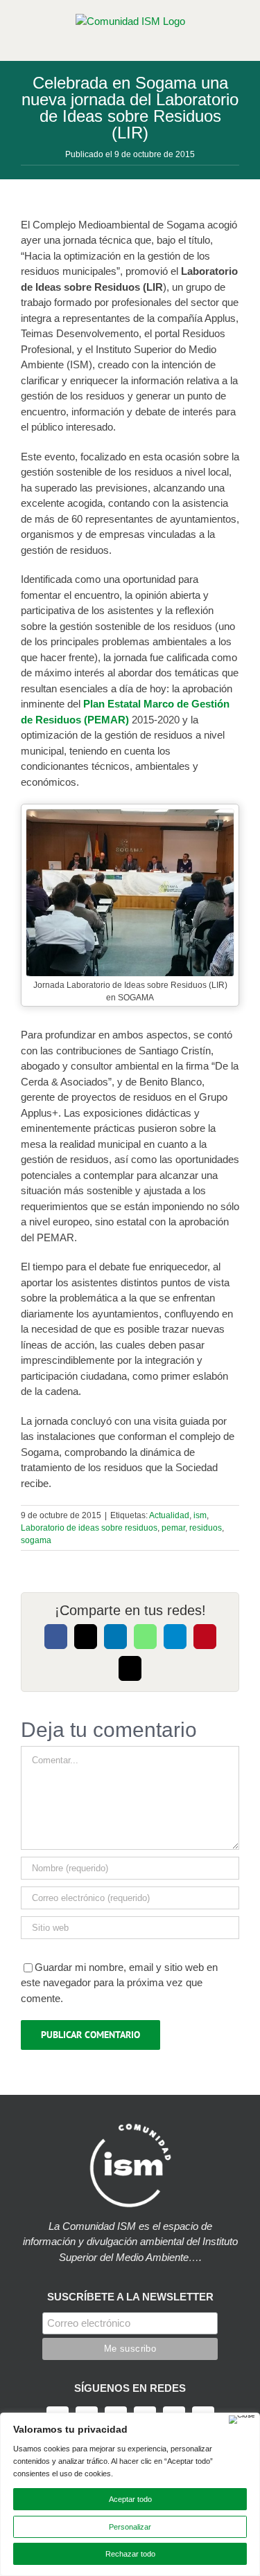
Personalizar (130, 2527)
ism (200, 1515)
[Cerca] (242, 2420)
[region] (130, 2494)
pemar (173, 1528)
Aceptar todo (130, 2499)
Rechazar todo (130, 2554)
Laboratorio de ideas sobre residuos (89, 1528)
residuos (206, 1528)
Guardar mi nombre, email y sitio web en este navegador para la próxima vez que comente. (119, 1983)
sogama (36, 1540)
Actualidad (169, 1515)
